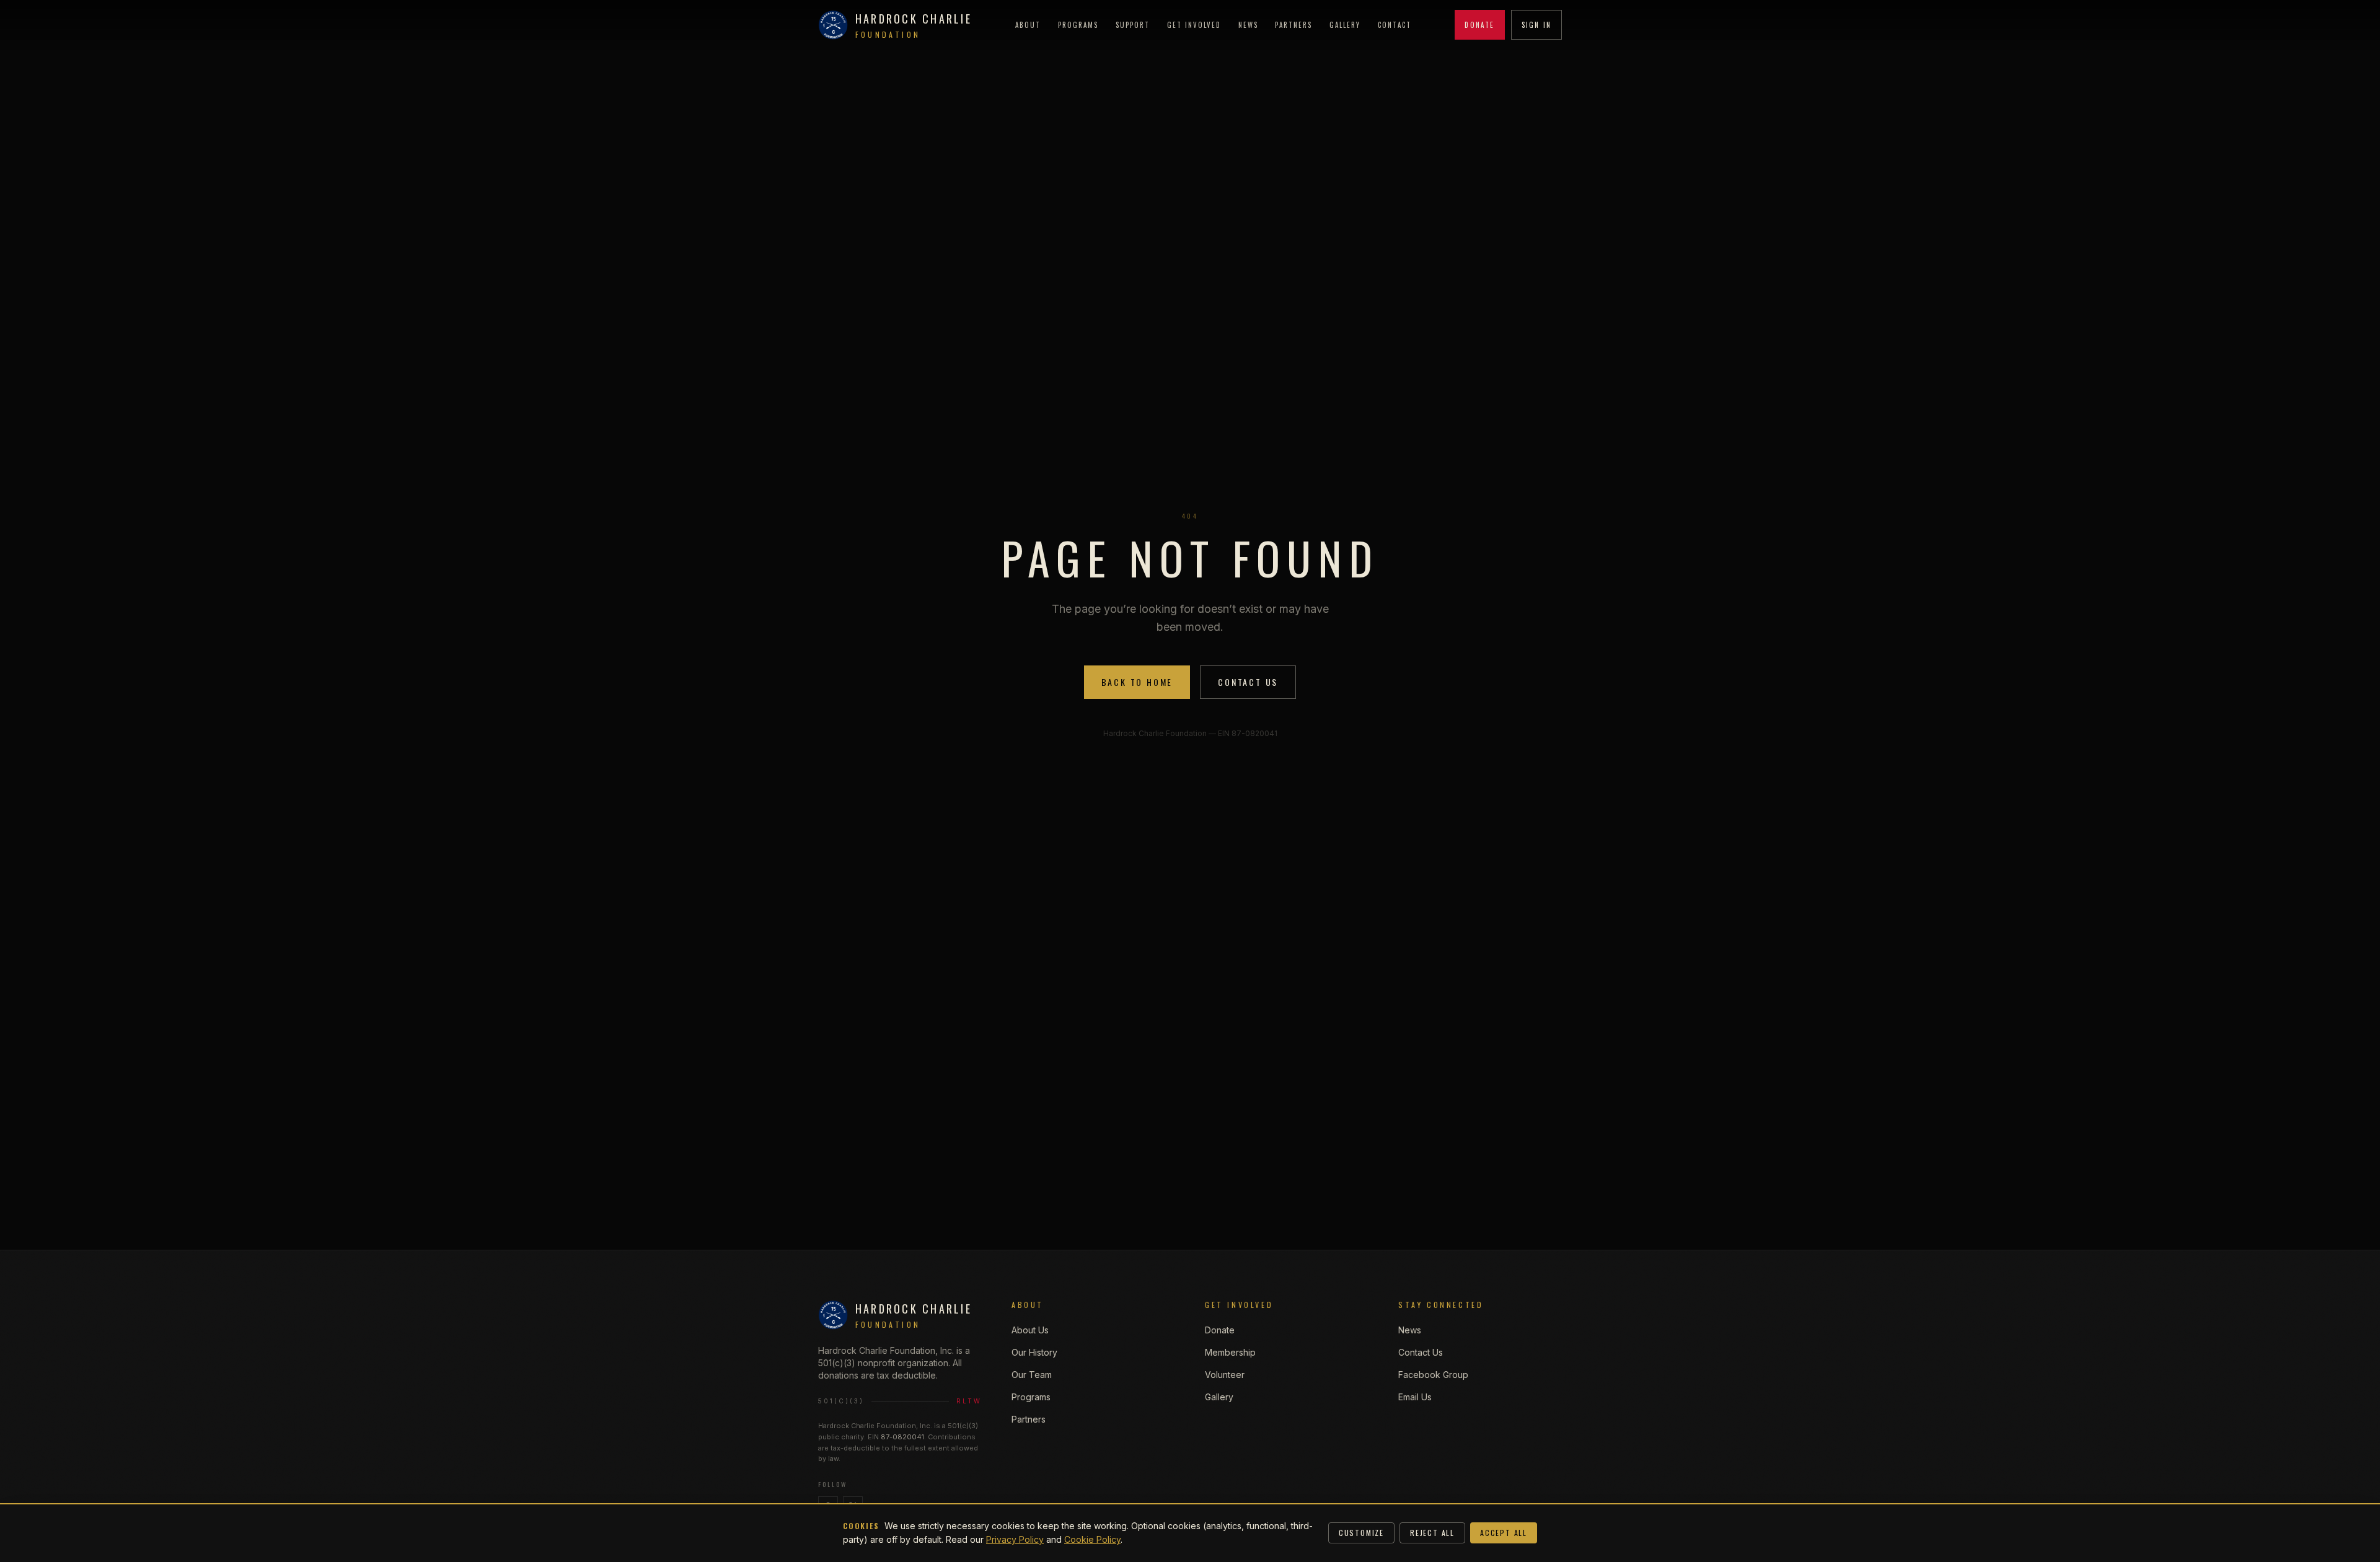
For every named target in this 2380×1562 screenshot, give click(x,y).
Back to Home (1137, 682)
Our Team (1032, 1375)
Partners (1294, 25)
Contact (1395, 25)
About (1028, 25)
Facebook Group (1433, 1375)
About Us (1030, 1330)
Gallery (1345, 25)
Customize (1361, 1533)
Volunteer (1225, 1375)
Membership (1230, 1352)
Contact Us (1248, 682)
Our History (1034, 1352)
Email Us (1415, 1397)
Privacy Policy (1015, 1539)
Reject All (1432, 1533)
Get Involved (1194, 25)
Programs (1078, 25)
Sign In (1536, 25)
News (1248, 25)
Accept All (1504, 1533)
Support (1133, 25)
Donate (1479, 25)
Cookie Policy (1092, 1539)
